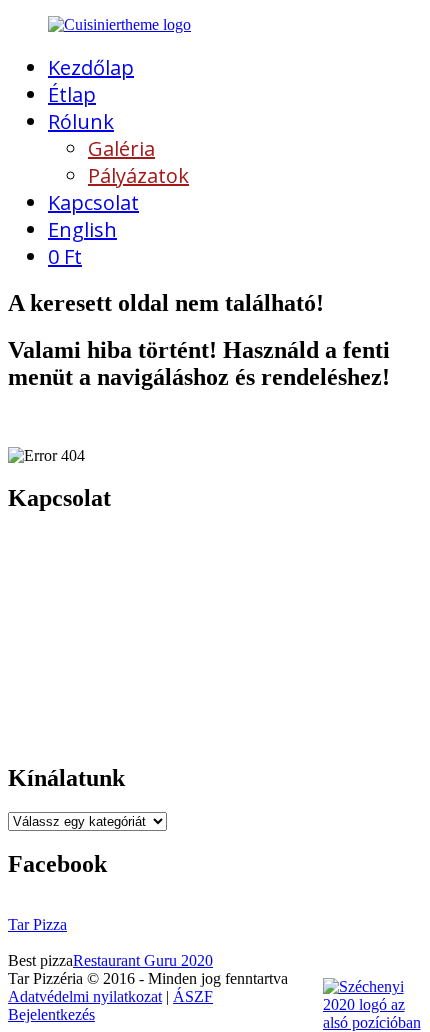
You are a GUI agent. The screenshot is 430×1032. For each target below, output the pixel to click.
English (82, 229)
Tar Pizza (37, 924)
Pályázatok (138, 175)
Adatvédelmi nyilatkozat (85, 996)
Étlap (72, 94)
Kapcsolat (93, 202)
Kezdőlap (91, 67)
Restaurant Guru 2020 (143, 960)
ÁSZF (193, 996)
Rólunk (81, 121)
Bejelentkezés (51, 1014)
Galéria (121, 148)
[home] (119, 24)
